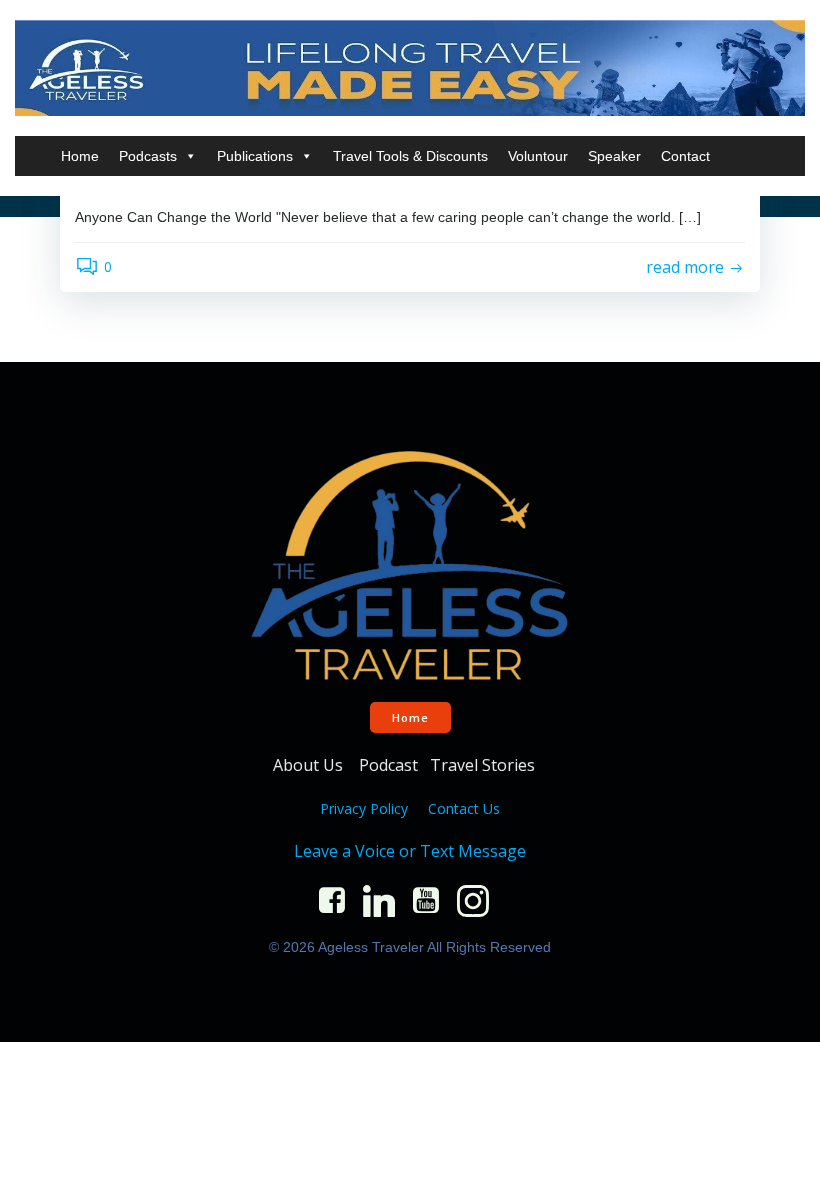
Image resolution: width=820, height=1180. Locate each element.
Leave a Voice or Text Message (410, 851)
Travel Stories (484, 765)
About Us (310, 765)
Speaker (614, 156)
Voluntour (538, 156)
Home (80, 156)
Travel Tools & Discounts (410, 156)
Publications (255, 156)
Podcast (388, 765)
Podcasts (148, 156)
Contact (685, 156)
